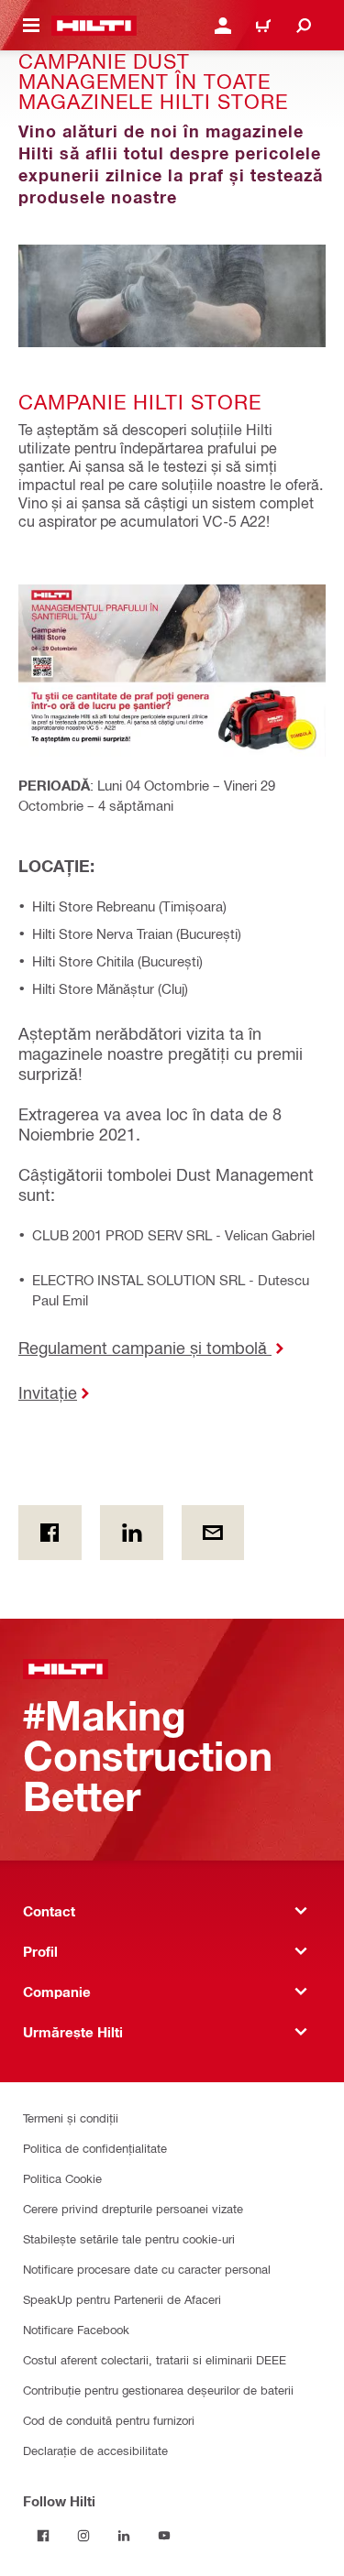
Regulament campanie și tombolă (145, 1347)
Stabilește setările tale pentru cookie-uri (129, 2238)
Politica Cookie (62, 2178)
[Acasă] (94, 26)
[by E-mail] (213, 1533)
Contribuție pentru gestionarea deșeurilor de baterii (158, 2390)
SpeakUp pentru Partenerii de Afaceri (122, 2299)
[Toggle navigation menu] (31, 26)
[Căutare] (304, 26)
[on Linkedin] (132, 1533)
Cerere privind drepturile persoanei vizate (133, 2208)
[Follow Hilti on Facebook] (43, 2536)
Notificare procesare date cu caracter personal (147, 2269)
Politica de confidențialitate (95, 2148)
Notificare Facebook (76, 2329)
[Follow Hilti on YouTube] (164, 2536)
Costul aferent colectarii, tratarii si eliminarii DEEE (155, 2359)
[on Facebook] (50, 1533)
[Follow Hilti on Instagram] (83, 2536)
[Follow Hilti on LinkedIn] (124, 2536)
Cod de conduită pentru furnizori (109, 2420)
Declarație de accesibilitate (95, 2450)
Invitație (48, 1392)
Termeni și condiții (71, 2118)
